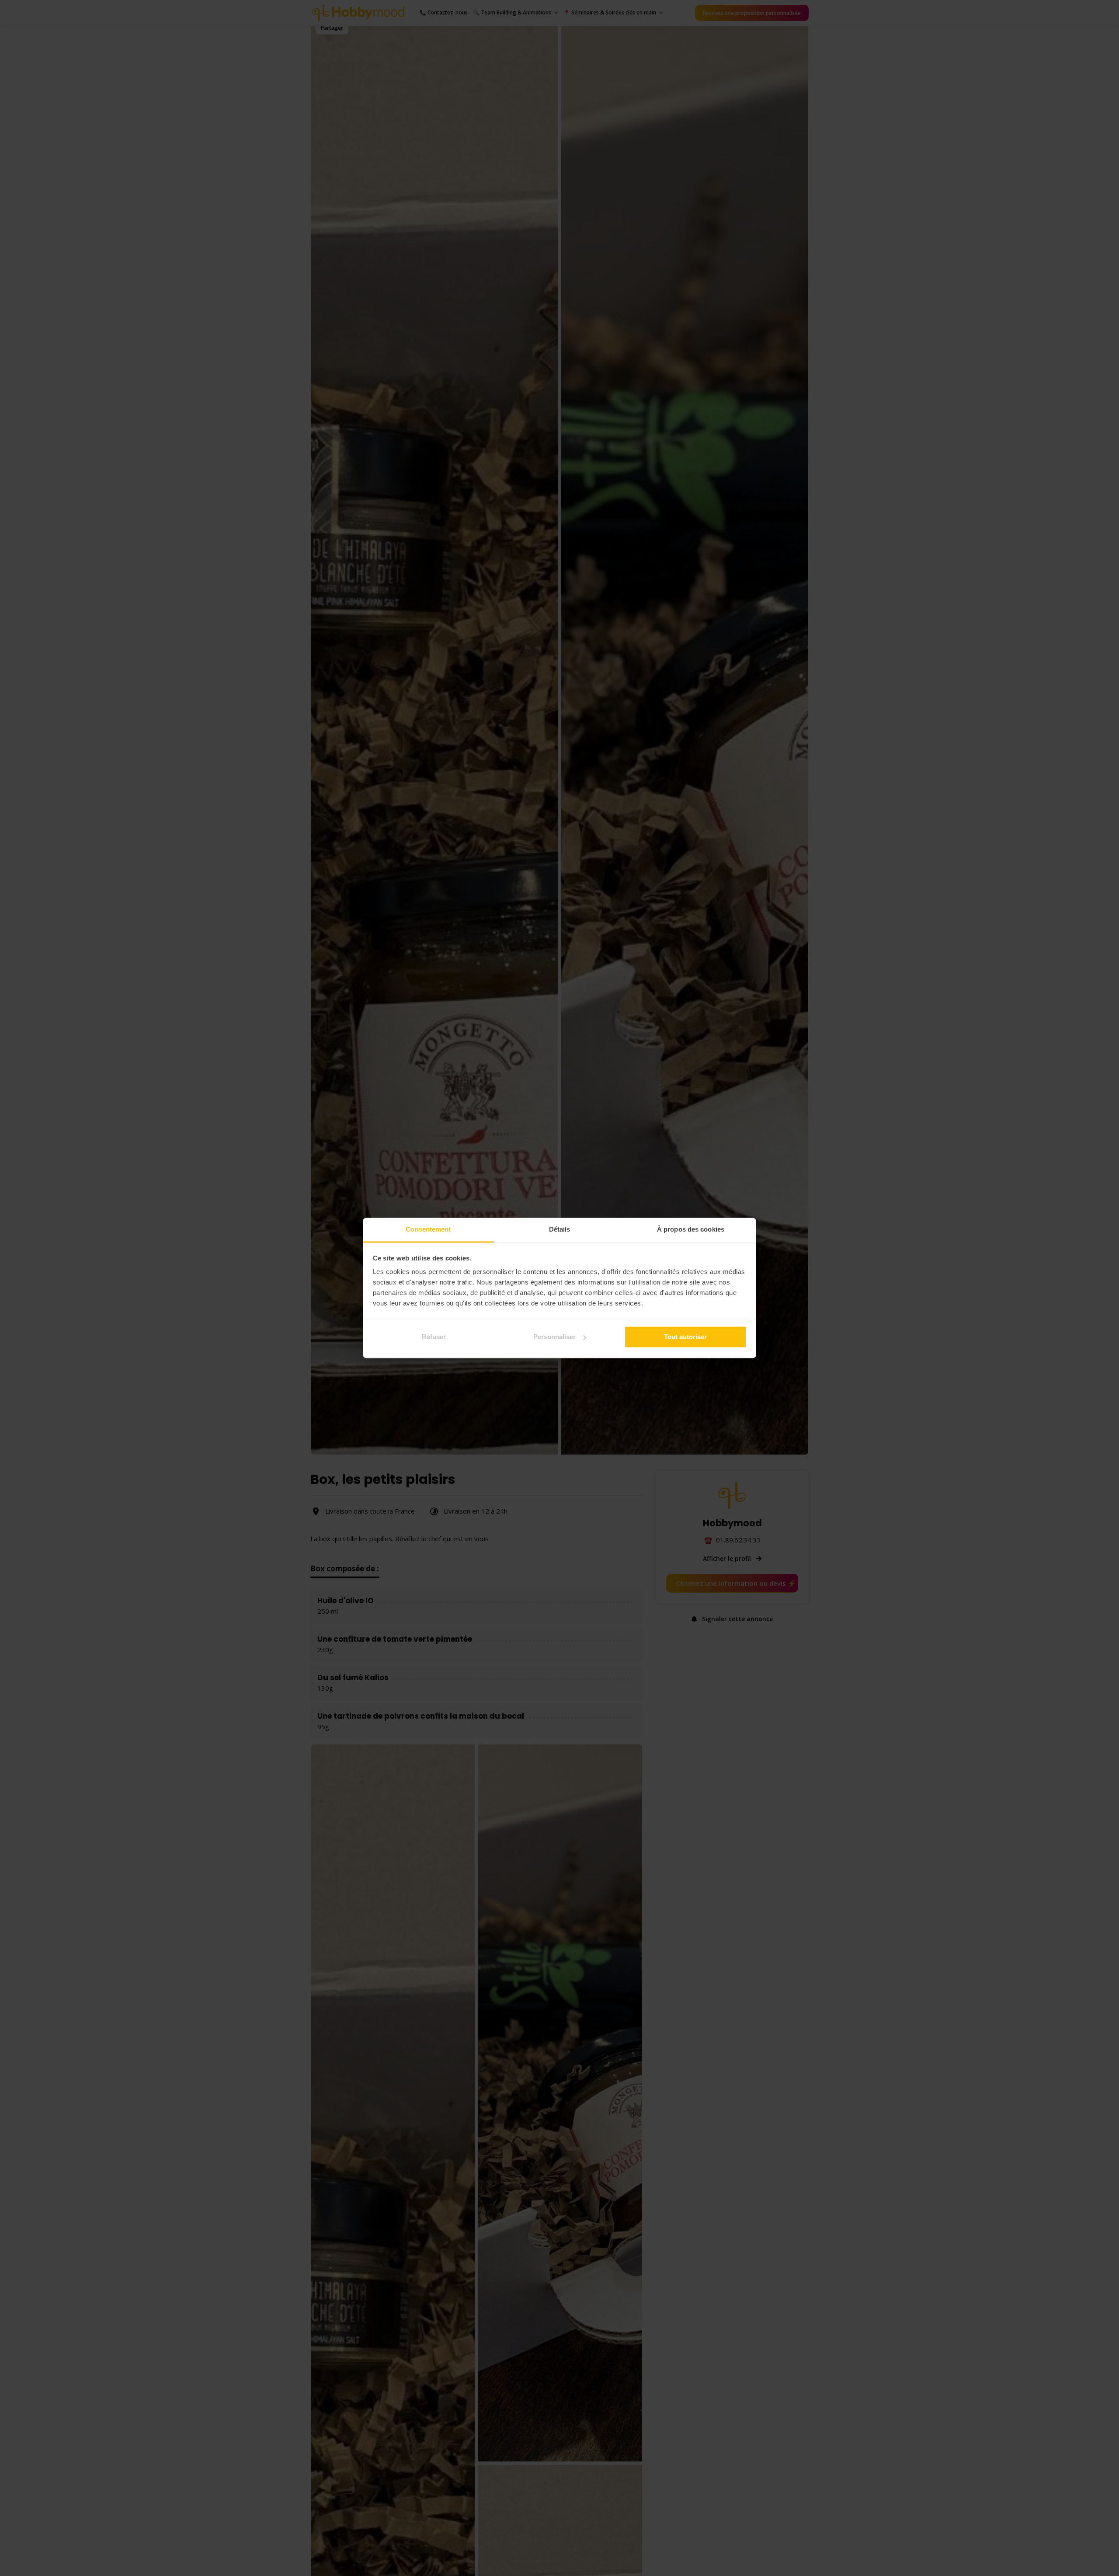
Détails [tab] (560, 1229)
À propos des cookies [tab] (691, 1229)
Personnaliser (554, 1337)
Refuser (434, 1337)
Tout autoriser (685, 1337)
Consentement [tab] (428, 1229)
